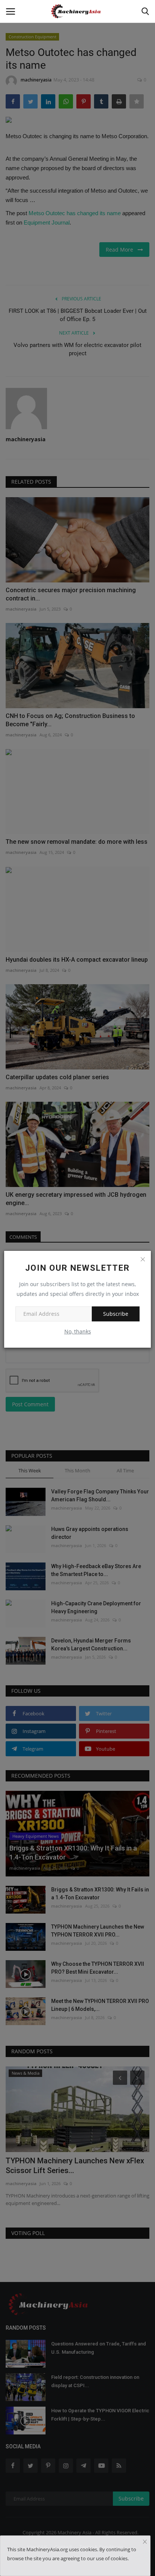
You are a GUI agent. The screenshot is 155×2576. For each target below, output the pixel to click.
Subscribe (116, 1314)
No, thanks (78, 1331)
